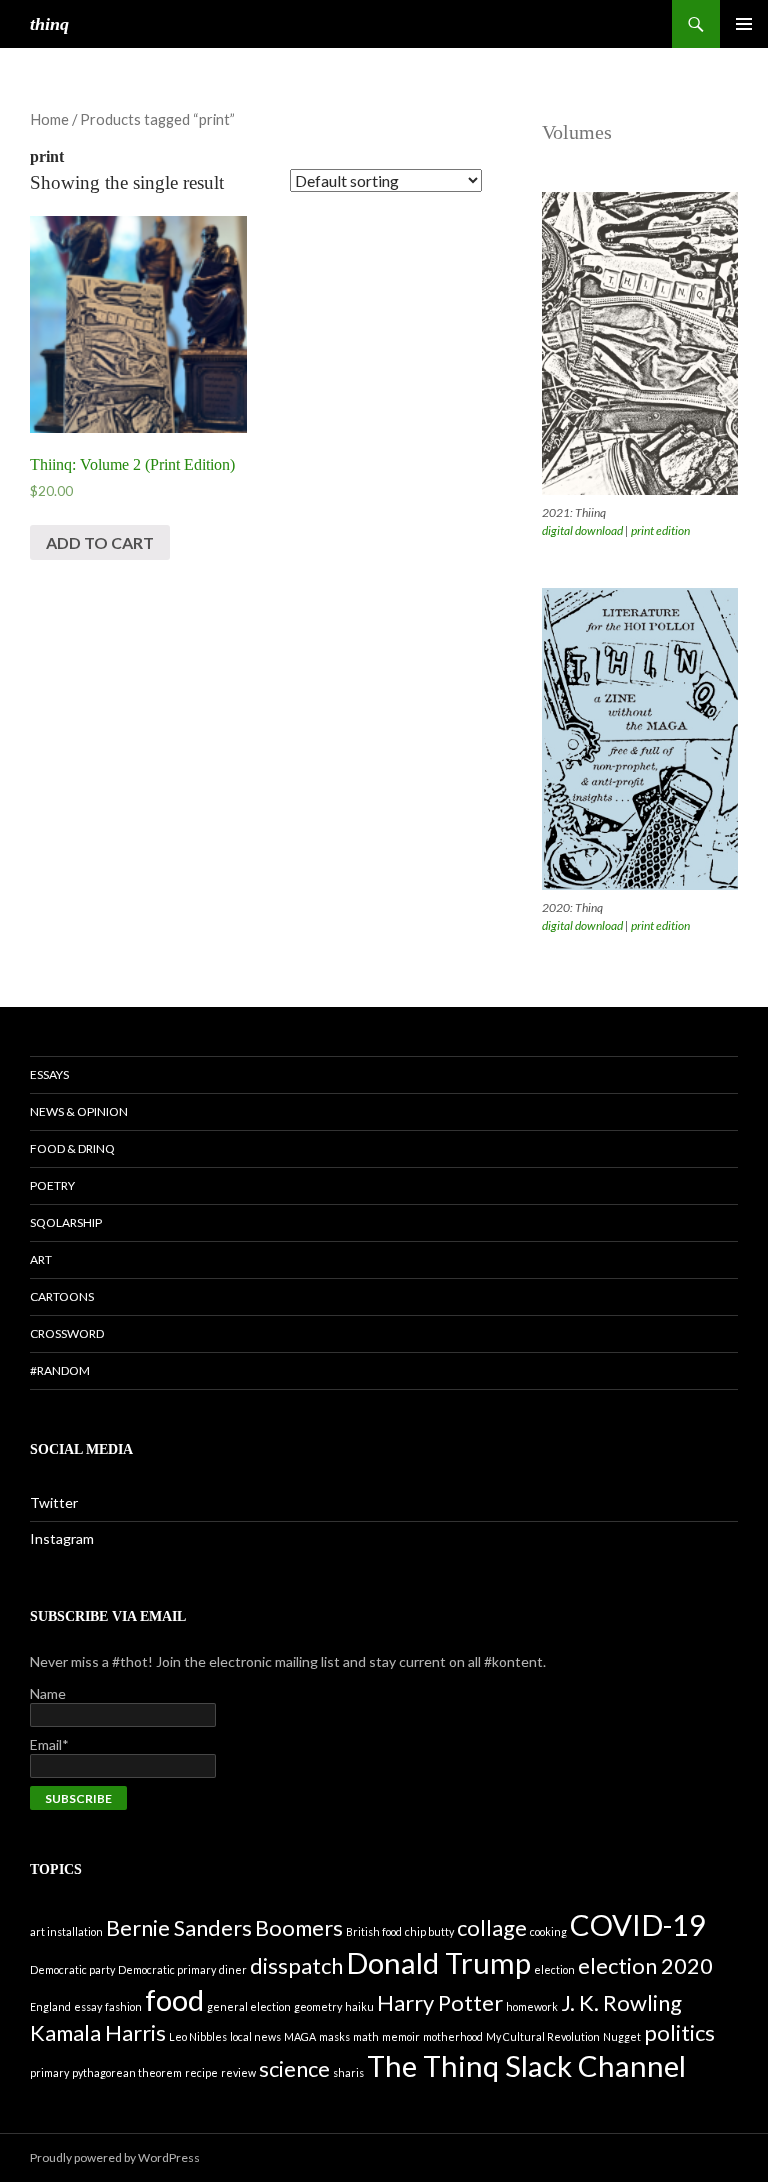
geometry (318, 2006)
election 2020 (645, 1965)
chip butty (429, 1931)
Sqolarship (66, 1222)
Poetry (52, 1185)
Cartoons (62, 1296)
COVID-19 (638, 1924)
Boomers (299, 1927)
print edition (660, 530)
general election (249, 2006)
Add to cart (100, 542)
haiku (359, 2006)
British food (374, 1931)
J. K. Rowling (621, 2002)
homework (532, 2006)
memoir (401, 2036)
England (50, 2006)
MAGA (300, 2036)
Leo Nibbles (198, 2036)
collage (492, 1927)
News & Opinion (79, 1111)
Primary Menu (744, 24)
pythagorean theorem (127, 2072)
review (238, 2072)
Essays (49, 1074)
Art (41, 1259)
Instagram (62, 1538)
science (294, 2068)
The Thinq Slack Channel (526, 2065)
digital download (582, 530)
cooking (548, 1931)
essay (88, 2006)
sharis (348, 2072)
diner (233, 1969)
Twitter (54, 1502)
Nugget (622, 2036)
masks (334, 2036)
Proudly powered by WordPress (115, 2157)
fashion (123, 2006)
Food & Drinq (72, 1148)
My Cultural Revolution (543, 2036)
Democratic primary (167, 1969)
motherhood (453, 2036)
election (554, 1969)
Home (49, 119)
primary (49, 2072)
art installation (66, 1931)
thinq (49, 24)
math (366, 2036)
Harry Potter (440, 2002)
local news (255, 2036)
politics (679, 2032)
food (174, 1999)
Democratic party (72, 1969)
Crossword (67, 1333)
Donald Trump (438, 1962)
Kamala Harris (98, 2032)
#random (60, 1370)
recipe (201, 2072)
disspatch (296, 1965)
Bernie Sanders (179, 1927)
